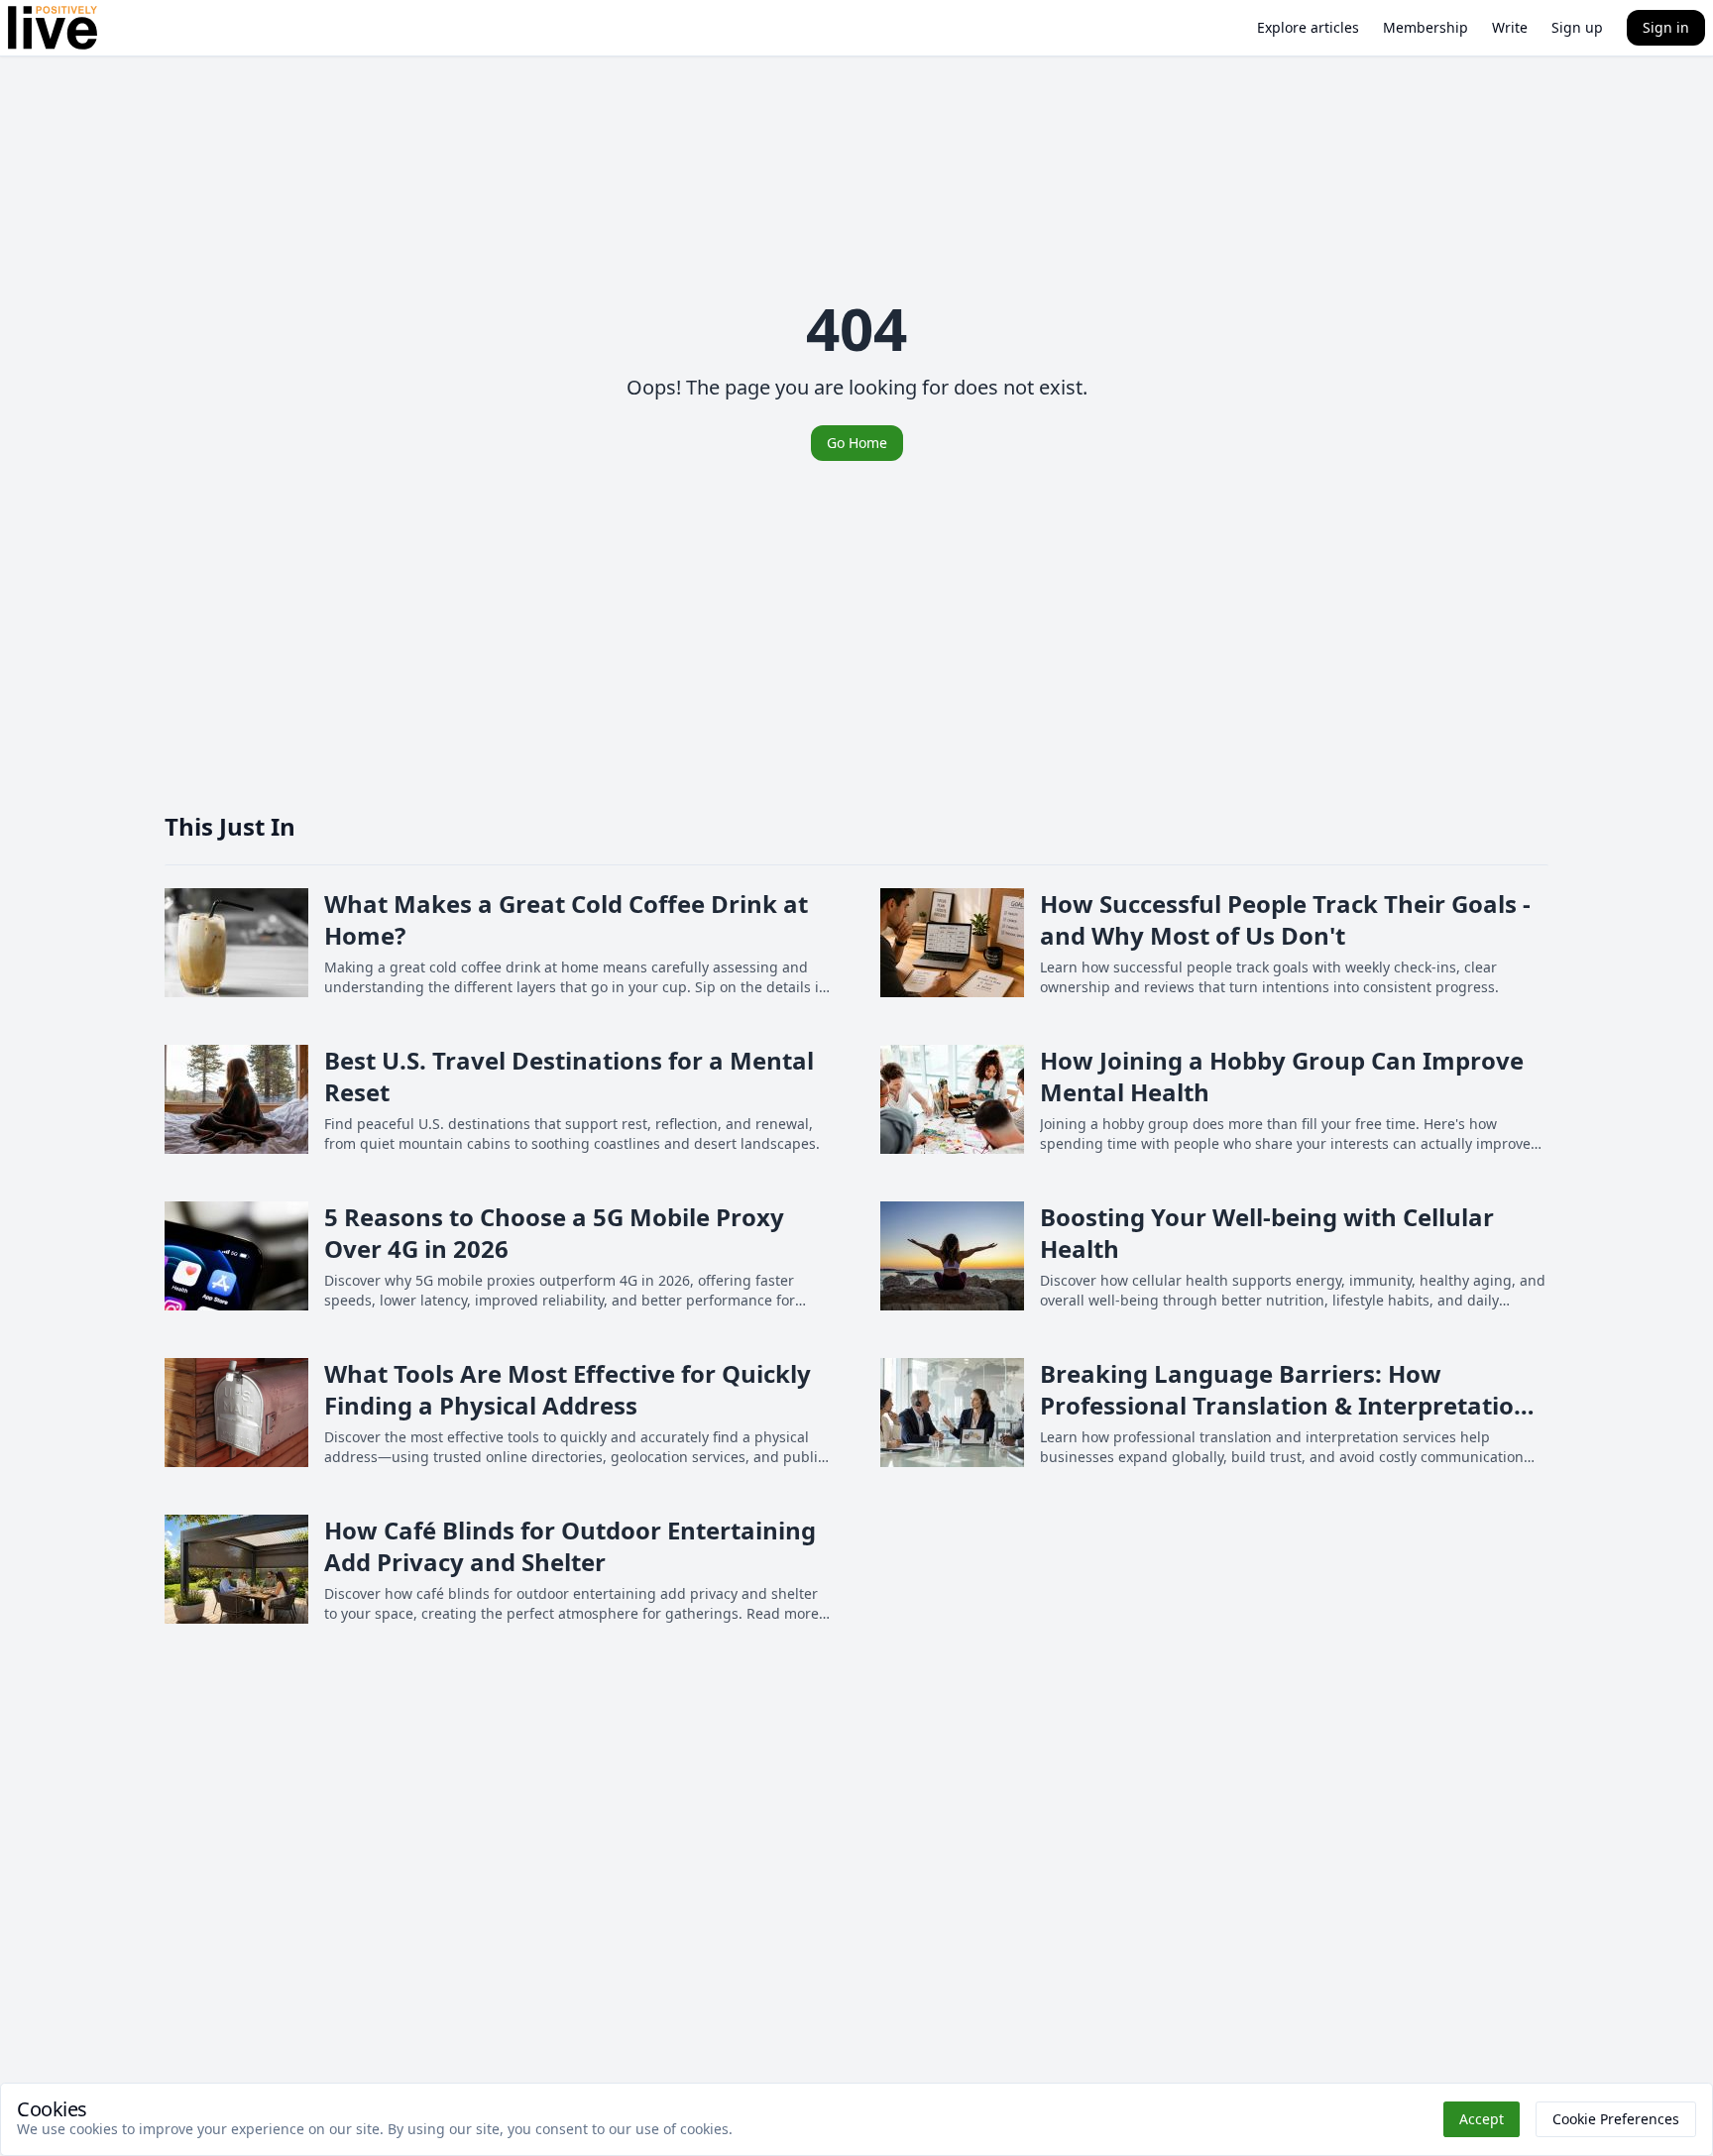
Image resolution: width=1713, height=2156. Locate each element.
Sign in (1666, 27)
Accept (1482, 2119)
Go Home (857, 443)
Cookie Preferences (1616, 2119)
